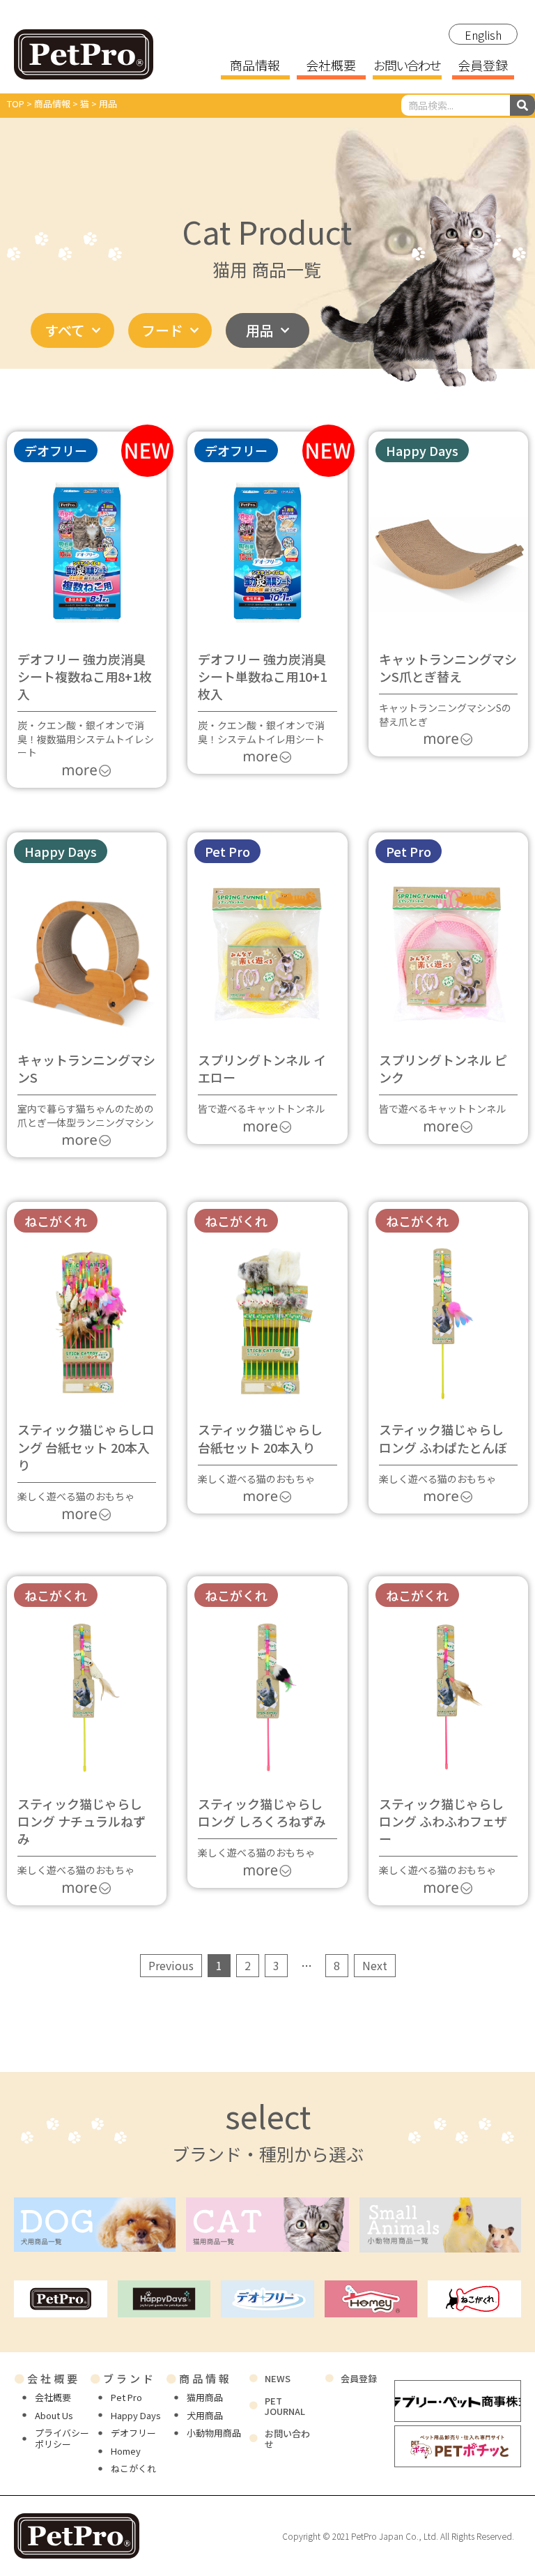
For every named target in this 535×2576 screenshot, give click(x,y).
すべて (65, 330)
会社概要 (331, 66)
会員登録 (483, 66)
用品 (260, 330)
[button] (422, 450)
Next (375, 1965)
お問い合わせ (407, 66)
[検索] (522, 105)
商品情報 (255, 66)
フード (162, 330)
